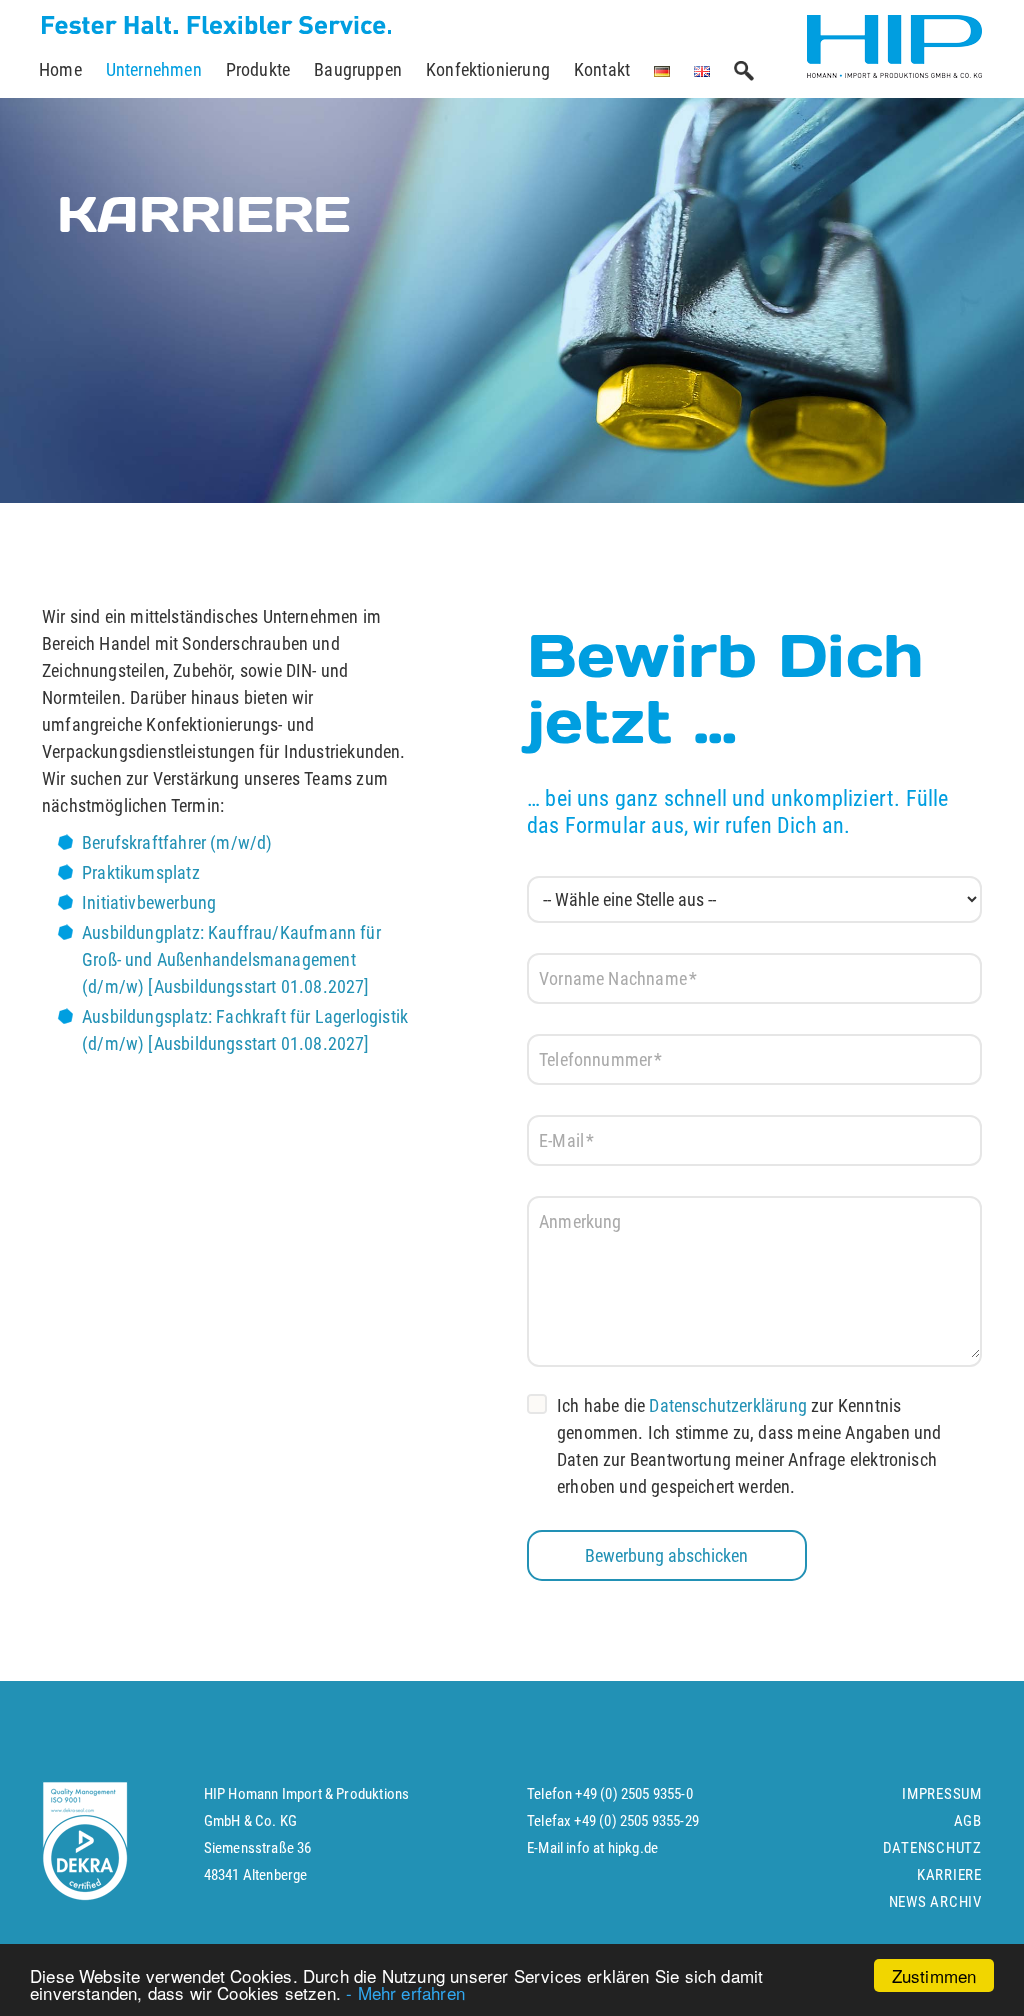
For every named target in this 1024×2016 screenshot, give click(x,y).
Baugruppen (358, 69)
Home (60, 69)
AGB (968, 1821)
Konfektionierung (488, 69)
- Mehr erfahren (405, 1992)
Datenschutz (932, 1848)
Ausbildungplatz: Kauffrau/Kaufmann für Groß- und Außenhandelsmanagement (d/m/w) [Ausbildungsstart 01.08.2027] (231, 959)
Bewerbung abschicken (666, 1555)
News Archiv (935, 1902)
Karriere (949, 1875)
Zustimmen (934, 1975)
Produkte (258, 69)
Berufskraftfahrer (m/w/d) (177, 842)
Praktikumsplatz (141, 872)
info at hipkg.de (612, 1848)
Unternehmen (154, 69)
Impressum (942, 1794)
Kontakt (602, 69)
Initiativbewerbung (149, 902)
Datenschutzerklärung (728, 1405)
